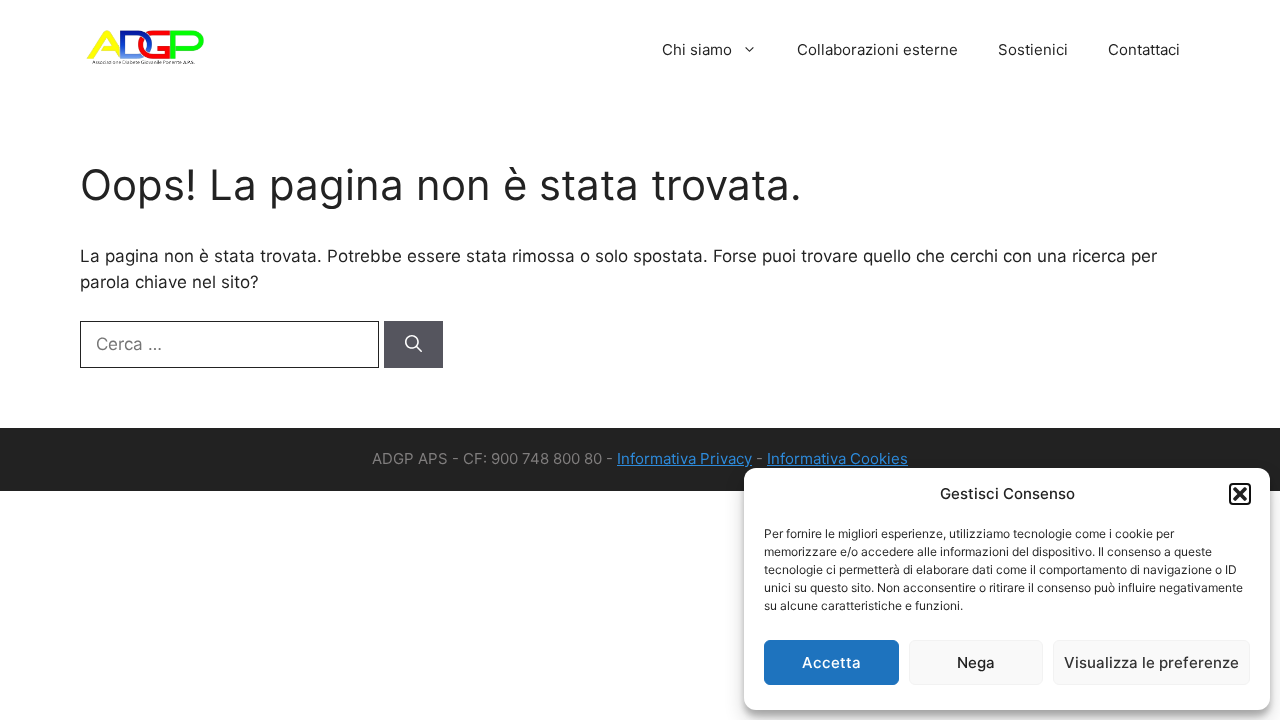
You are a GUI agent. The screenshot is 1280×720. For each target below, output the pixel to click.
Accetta (831, 662)
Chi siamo (697, 49)
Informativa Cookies (837, 458)
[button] (1240, 494)
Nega (976, 662)
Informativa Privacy (684, 458)
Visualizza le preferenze (1151, 662)
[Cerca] (413, 345)
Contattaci (1144, 49)
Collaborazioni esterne (877, 49)
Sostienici (1033, 49)
